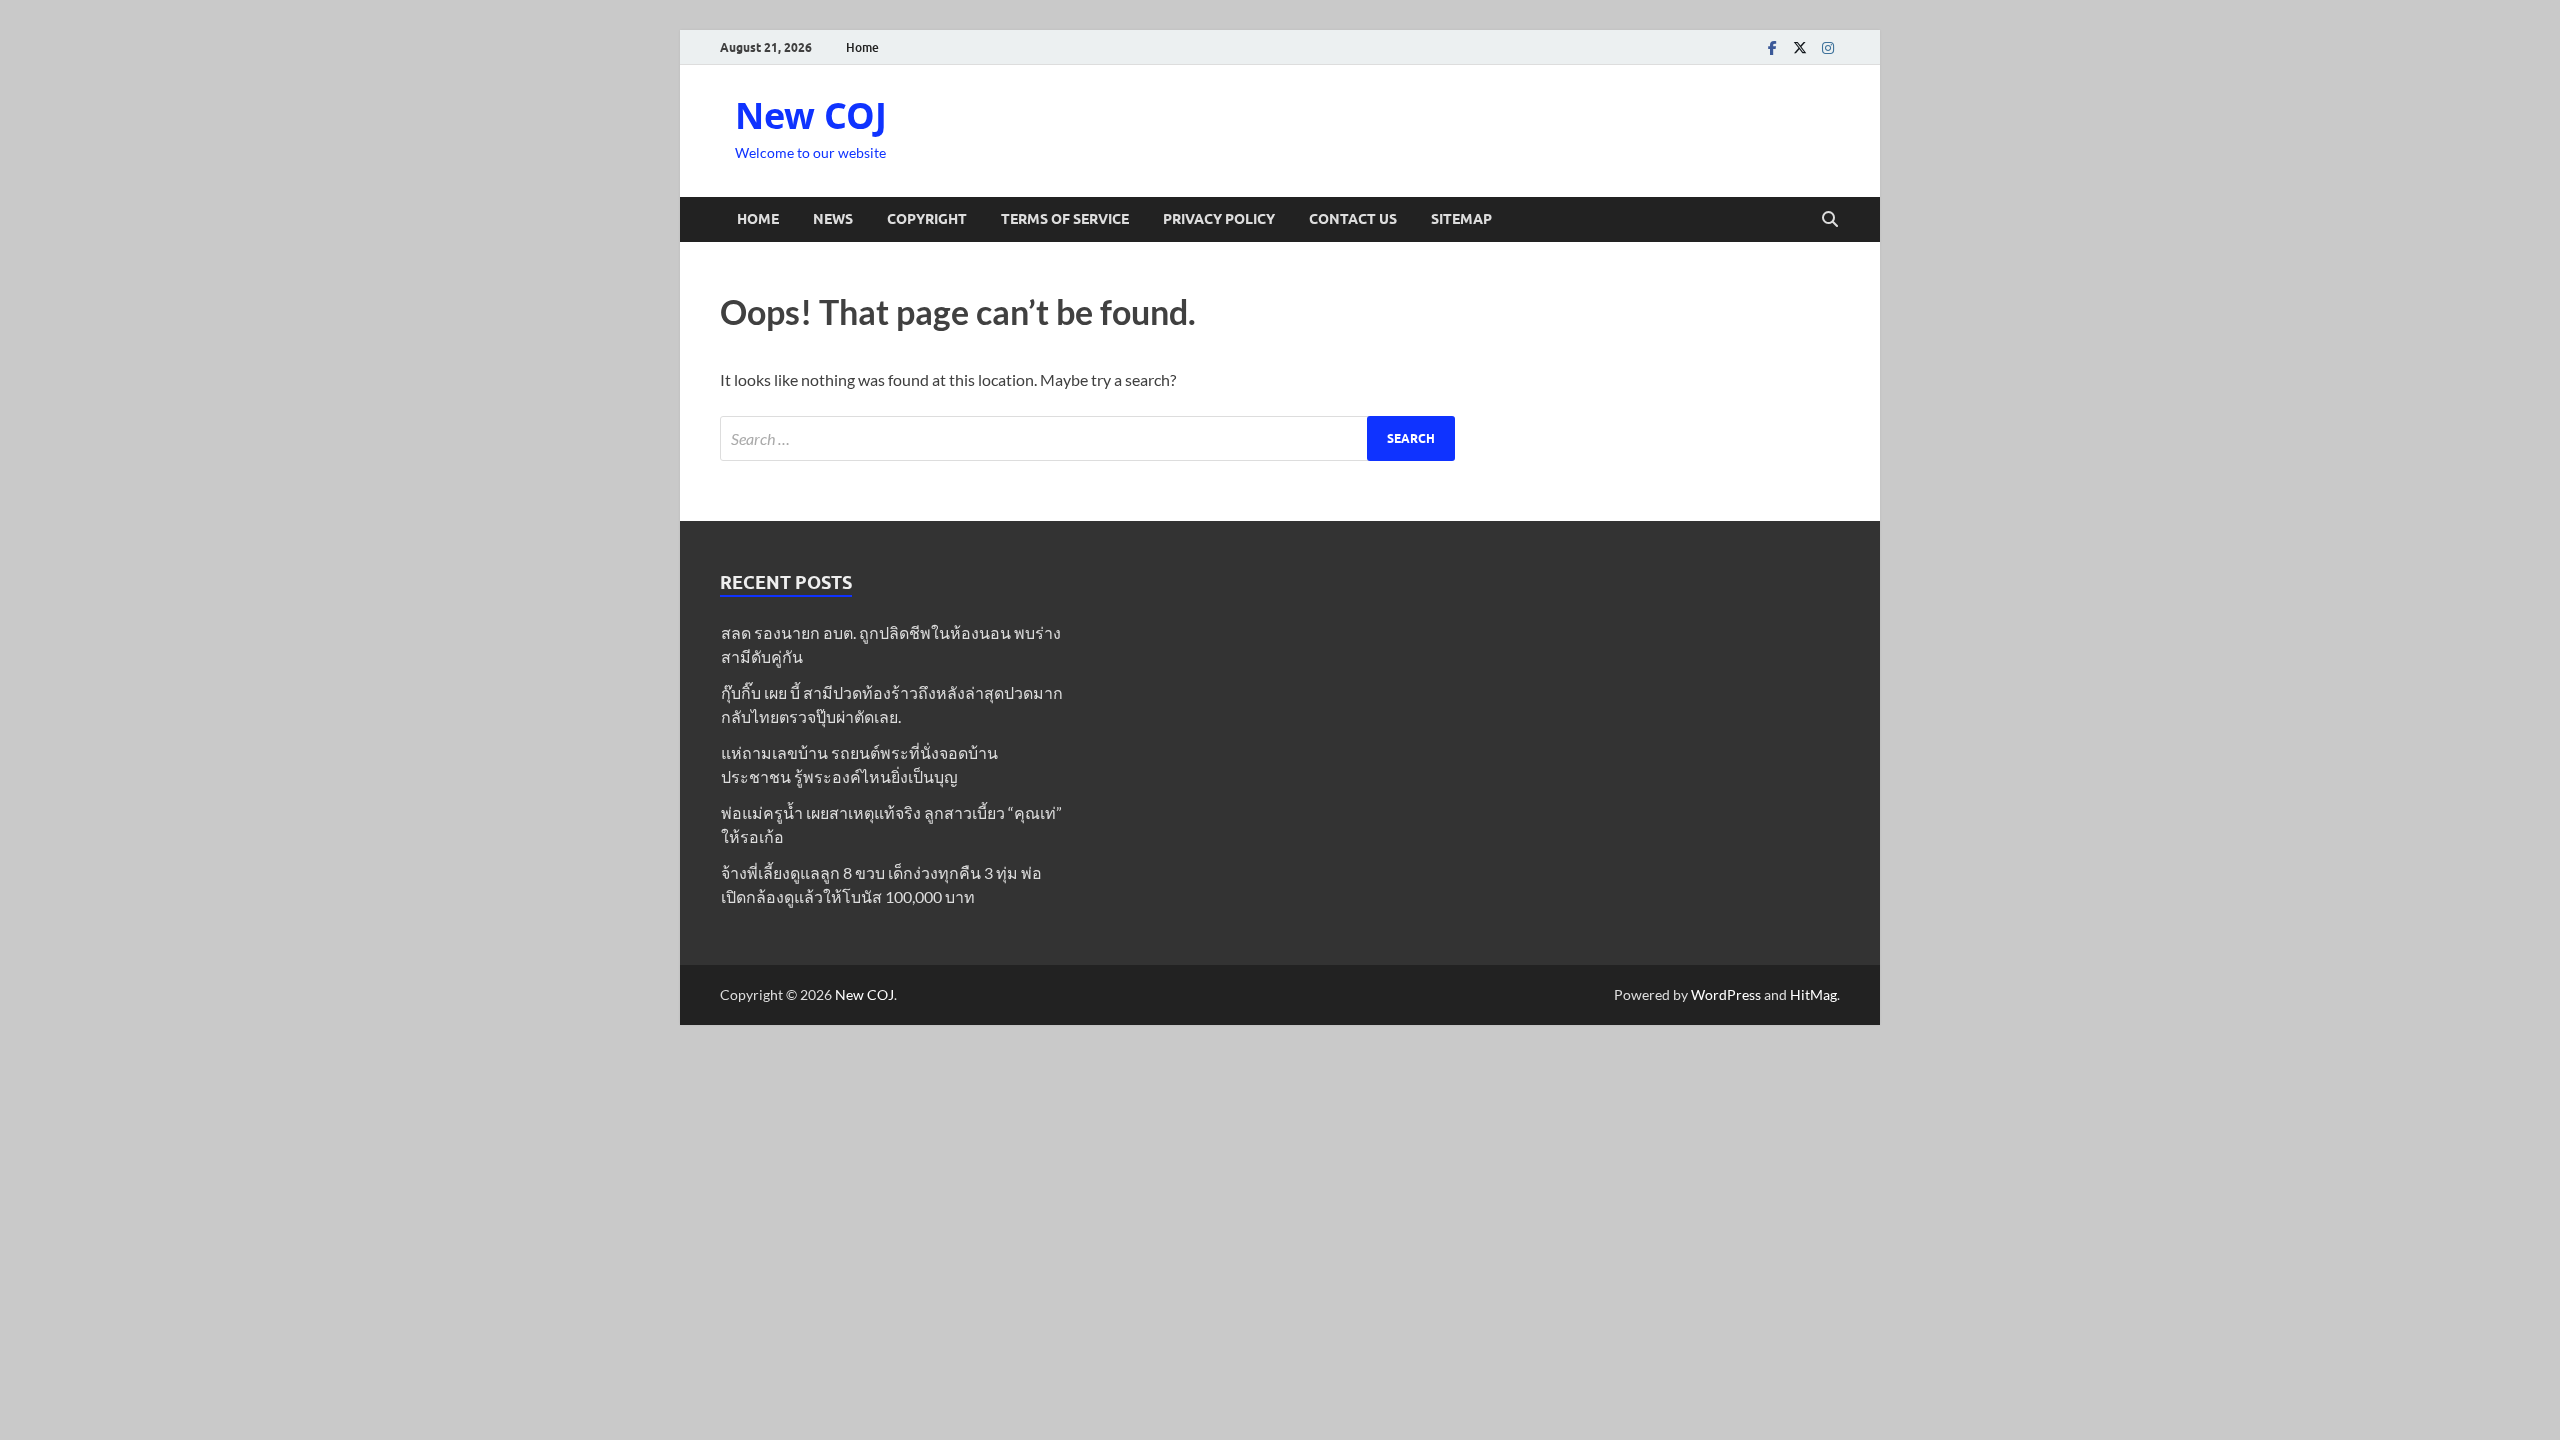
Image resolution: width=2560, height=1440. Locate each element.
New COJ (811, 115)
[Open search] (1830, 220)
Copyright (927, 219)
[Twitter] (1800, 47)
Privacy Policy (1219, 219)
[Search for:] (1087, 438)
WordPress (1726, 994)
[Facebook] (1772, 47)
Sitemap (1461, 219)
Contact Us (1353, 219)
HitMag (1813, 994)
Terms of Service (1065, 219)
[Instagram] (1828, 47)
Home (862, 47)
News (833, 219)
